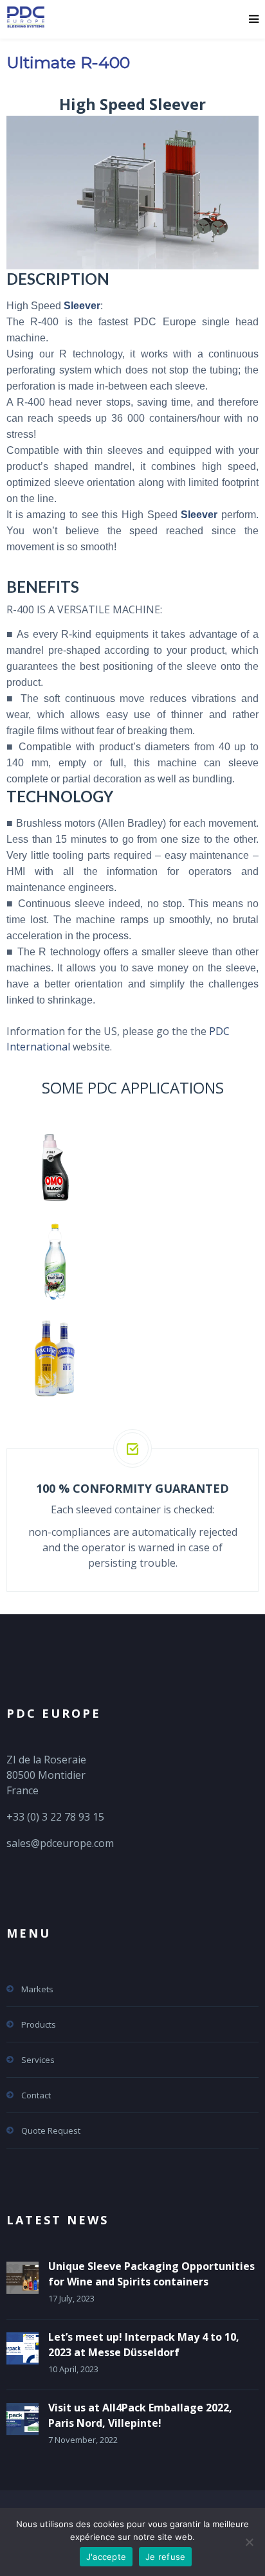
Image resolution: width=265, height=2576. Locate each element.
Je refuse (165, 2557)
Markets (37, 1989)
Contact (36, 2095)
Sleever (82, 306)
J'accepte (106, 2557)
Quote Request (51, 2130)
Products (39, 2024)
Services (38, 2060)
